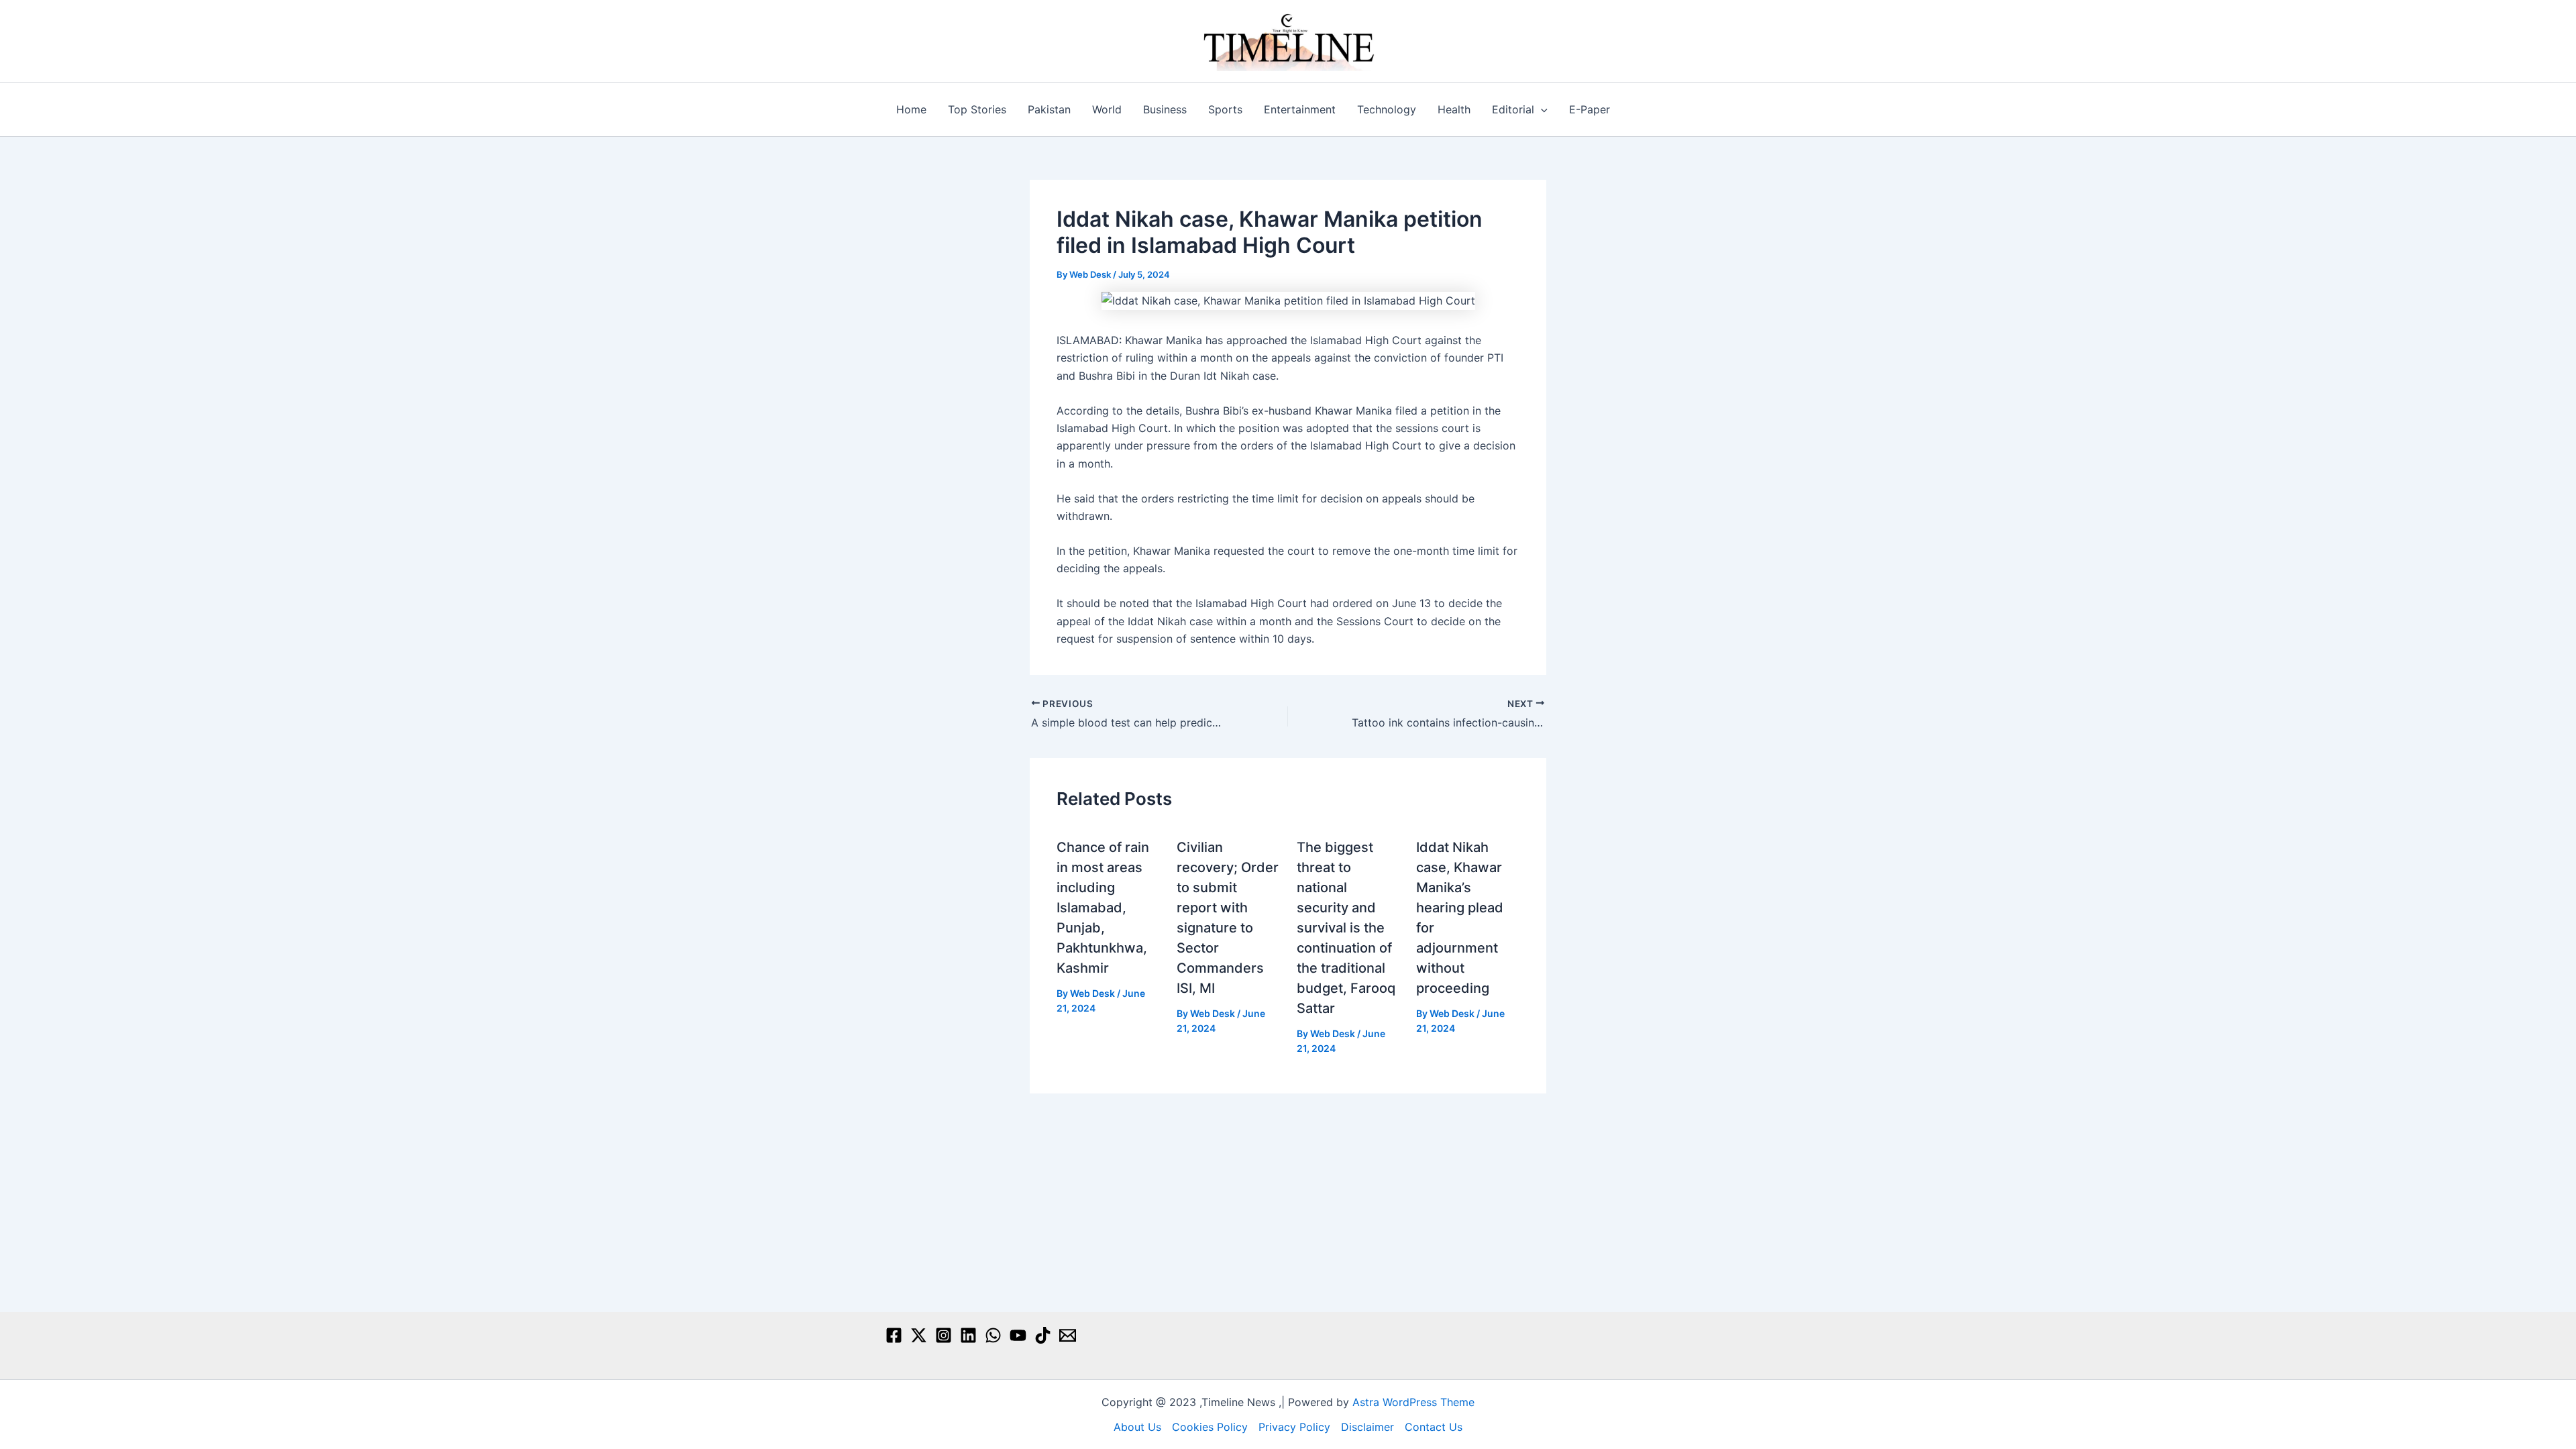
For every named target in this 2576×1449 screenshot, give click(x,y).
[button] (1541, 109)
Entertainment (1300, 109)
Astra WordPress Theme (1413, 1402)
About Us (1137, 1427)
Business (1165, 109)
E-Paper (1590, 109)
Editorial (1513, 109)
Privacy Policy (1294, 1427)
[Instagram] (944, 1335)
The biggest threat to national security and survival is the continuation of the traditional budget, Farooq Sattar (1346, 928)
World (1107, 109)
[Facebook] (894, 1335)
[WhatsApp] (993, 1335)
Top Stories (977, 109)
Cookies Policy (1210, 1427)
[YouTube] (1018, 1335)
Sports (1225, 109)
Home (911, 109)
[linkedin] (968, 1335)
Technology (1387, 109)
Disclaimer (1367, 1427)
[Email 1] (1068, 1335)
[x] (919, 1335)
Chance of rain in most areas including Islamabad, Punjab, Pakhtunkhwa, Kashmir (1103, 908)
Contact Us (1434, 1427)
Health (1454, 109)
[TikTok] (1043, 1335)
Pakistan (1049, 109)
